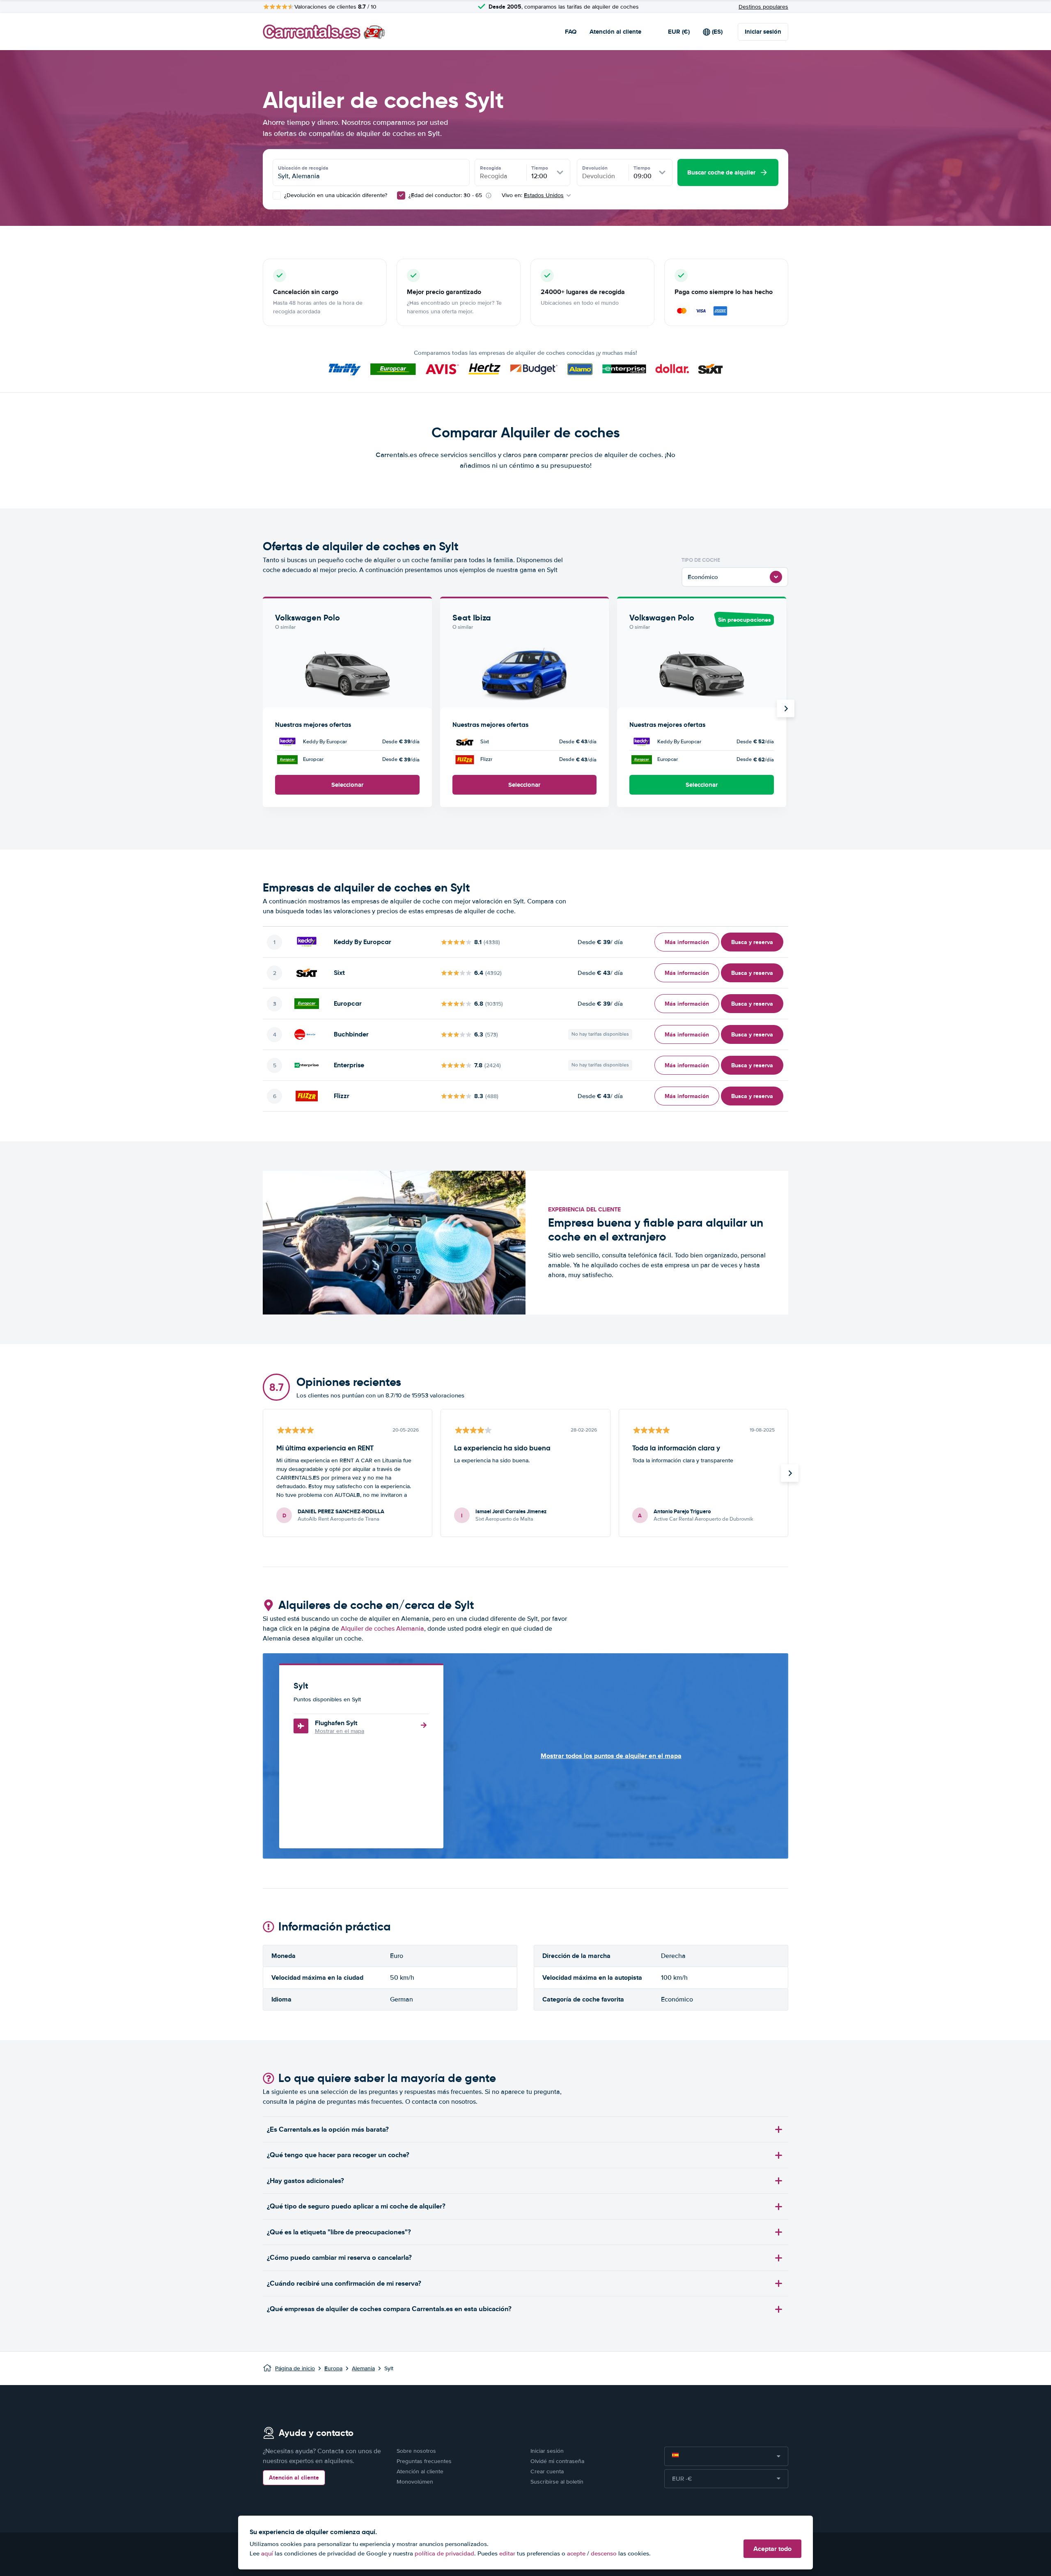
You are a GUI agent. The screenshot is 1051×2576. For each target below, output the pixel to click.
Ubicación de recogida (303, 168)
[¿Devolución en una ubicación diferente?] (277, 195)
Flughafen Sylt (336, 1723)
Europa (333, 2368)
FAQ (571, 32)
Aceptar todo (772, 2549)
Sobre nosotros (416, 2451)
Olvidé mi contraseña (557, 2461)
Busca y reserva (752, 942)
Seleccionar (347, 785)
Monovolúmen (415, 2482)
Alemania (363, 2368)
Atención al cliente (615, 32)
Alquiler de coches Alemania (382, 1629)
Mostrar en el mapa (340, 1731)
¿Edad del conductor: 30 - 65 (445, 195)
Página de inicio (295, 2368)
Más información (687, 942)
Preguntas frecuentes (424, 2461)
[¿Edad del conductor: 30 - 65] (401, 195)
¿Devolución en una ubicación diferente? (335, 195)
